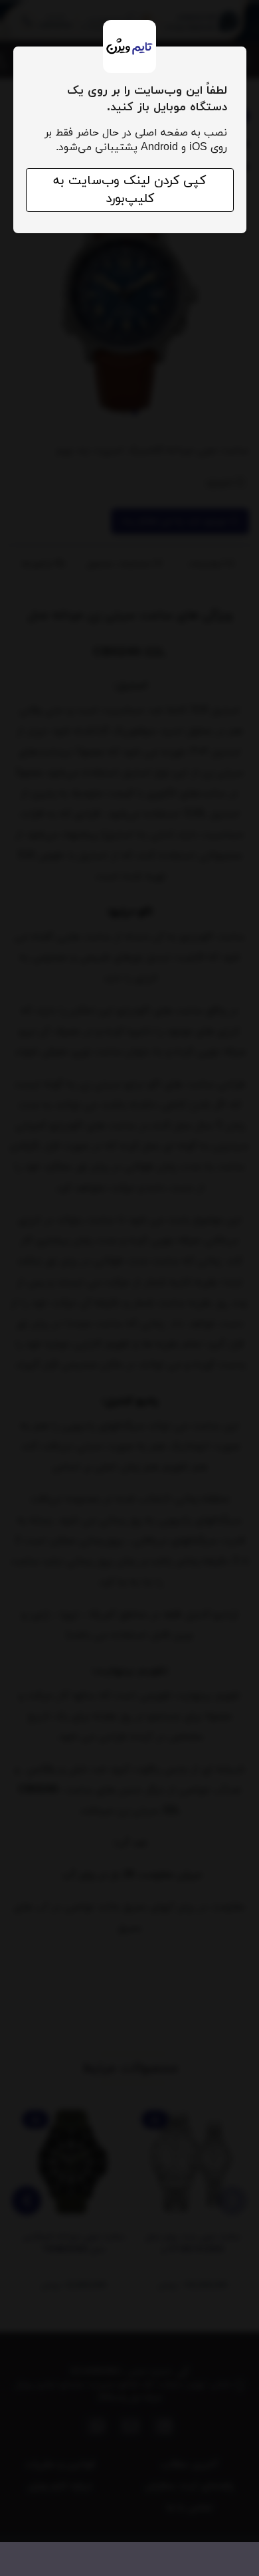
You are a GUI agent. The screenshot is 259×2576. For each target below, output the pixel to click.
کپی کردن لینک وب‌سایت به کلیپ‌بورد (129, 190)
